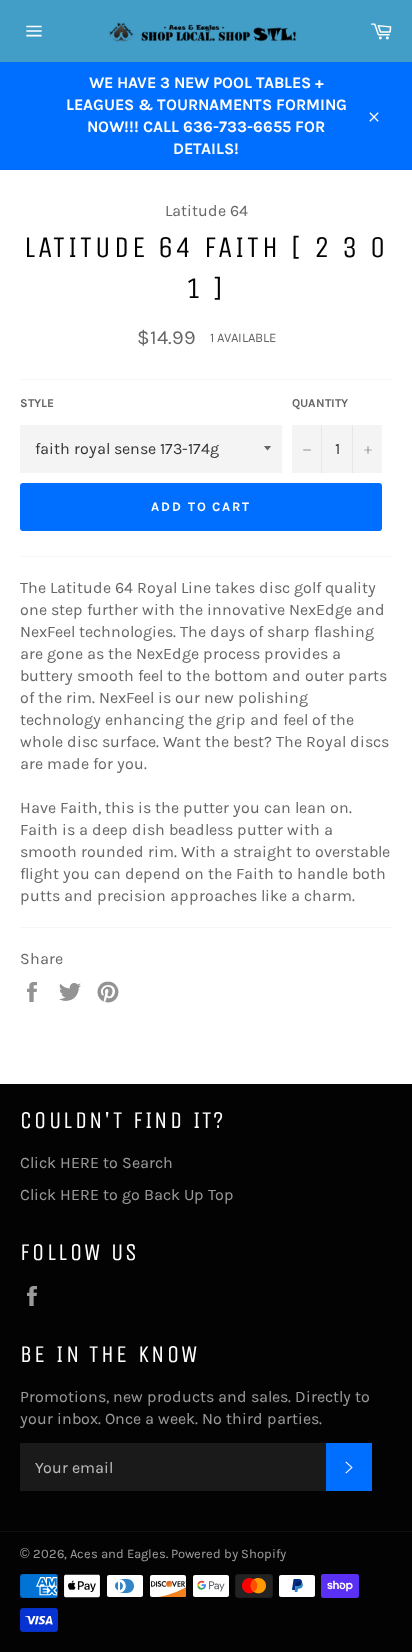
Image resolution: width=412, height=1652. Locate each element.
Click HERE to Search (96, 1162)
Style (37, 403)
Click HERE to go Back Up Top (127, 1194)
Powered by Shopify (228, 1553)
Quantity (320, 403)
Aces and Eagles (118, 1553)
